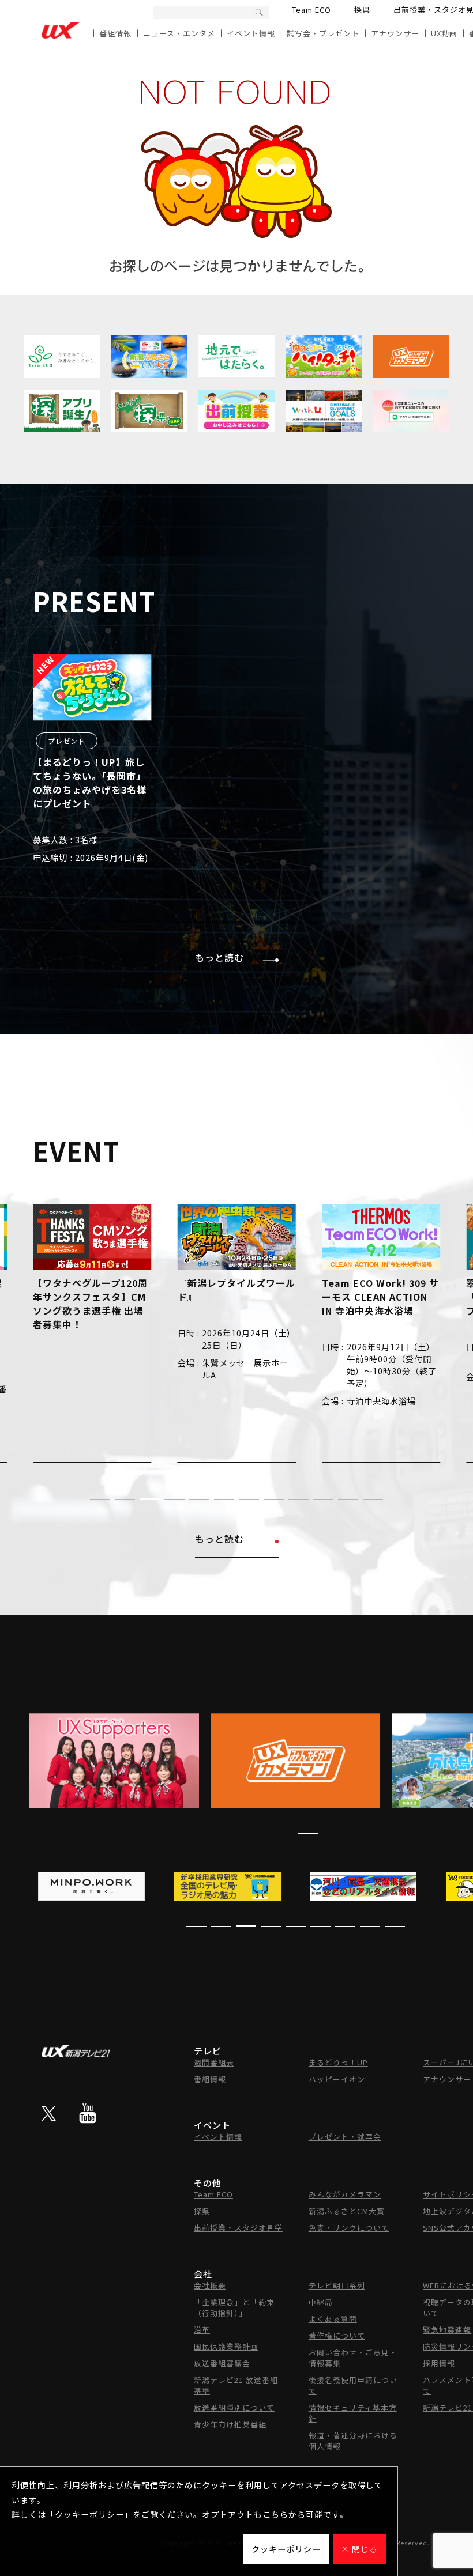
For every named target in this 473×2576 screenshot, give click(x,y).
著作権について (337, 2335)
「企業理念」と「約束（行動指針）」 (234, 2307)
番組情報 (115, 33)
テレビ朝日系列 (337, 2285)
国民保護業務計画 (226, 2346)
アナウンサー (395, 33)
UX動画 (444, 33)
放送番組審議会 (222, 2363)
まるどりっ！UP (338, 2062)
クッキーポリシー (286, 2549)
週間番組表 (214, 2062)
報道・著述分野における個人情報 (353, 2441)
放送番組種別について (234, 2407)
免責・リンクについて (349, 2228)
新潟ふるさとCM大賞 (347, 2211)
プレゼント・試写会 (345, 2137)
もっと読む (219, 957)
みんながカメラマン (345, 2194)
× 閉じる (359, 2549)
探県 (362, 10)
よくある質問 (333, 2319)
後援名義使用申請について (353, 2385)
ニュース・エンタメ (179, 33)
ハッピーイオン (337, 2079)
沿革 (202, 2330)
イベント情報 (251, 33)
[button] (100, 1499)
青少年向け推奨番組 (230, 2424)
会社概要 (210, 2285)
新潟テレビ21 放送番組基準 (236, 2385)
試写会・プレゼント (323, 33)
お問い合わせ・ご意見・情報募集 (353, 2358)
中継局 (321, 2302)
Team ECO (311, 10)
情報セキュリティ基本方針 (353, 2413)
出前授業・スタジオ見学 (238, 2228)
